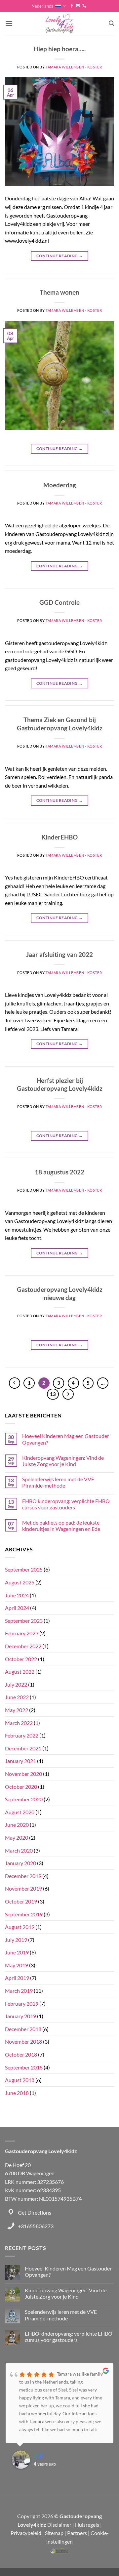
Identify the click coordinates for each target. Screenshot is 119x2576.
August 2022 (20, 1672)
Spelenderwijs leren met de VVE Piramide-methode (58, 1482)
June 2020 (17, 1825)
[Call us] (84, 6)
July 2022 (16, 1684)
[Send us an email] (78, 6)
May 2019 (17, 1965)
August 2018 (20, 2080)
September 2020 (24, 1799)
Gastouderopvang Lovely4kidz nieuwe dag (60, 1293)
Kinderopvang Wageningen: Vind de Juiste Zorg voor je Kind (63, 1461)
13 (53, 1394)
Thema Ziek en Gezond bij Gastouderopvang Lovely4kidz (60, 724)
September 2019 (24, 1914)
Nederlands (42, 6)
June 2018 (17, 2093)
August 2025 (20, 1582)
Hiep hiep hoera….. (60, 49)
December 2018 (23, 2029)
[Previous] (15, 1383)
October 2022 (21, 1659)
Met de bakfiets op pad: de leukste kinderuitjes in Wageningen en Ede (61, 1526)
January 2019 (20, 2016)
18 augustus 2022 (59, 1172)
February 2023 (22, 1633)
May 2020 (17, 1838)
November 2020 (23, 1774)
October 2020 (21, 1787)
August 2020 (20, 1812)
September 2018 (24, 2067)
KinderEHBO (59, 837)
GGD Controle (59, 602)
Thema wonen (59, 292)
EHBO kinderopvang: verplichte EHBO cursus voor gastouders (66, 1504)
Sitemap (54, 2533)
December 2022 (23, 1646)
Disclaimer (59, 2525)
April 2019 (17, 1978)
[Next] (68, 1394)
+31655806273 (36, 2226)
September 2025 (24, 1569)
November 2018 (23, 2042)
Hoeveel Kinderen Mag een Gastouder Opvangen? (66, 1439)
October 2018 (21, 2054)
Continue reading (60, 256)
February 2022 (22, 1735)
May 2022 (17, 1710)
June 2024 (17, 1595)
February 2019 (22, 2004)
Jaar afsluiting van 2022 (59, 954)
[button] (9, 23)
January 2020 (20, 1863)
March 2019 (19, 1991)
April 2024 (17, 1608)
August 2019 (20, 1927)
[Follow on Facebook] (72, 6)
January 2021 (20, 1761)
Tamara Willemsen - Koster (74, 67)
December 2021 (23, 1748)
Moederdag (60, 485)
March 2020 (19, 1850)
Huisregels (87, 2525)
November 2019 (23, 1888)
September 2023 (24, 1621)
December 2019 (23, 1876)
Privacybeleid (26, 2533)
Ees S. (40, 2455)
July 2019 (16, 1940)
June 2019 (17, 1952)
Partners (77, 2533)
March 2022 (19, 1723)
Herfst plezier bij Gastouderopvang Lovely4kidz (60, 1084)
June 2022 (17, 1697)
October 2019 (21, 1901)
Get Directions (35, 2212)
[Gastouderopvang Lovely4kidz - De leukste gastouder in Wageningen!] (60, 23)
